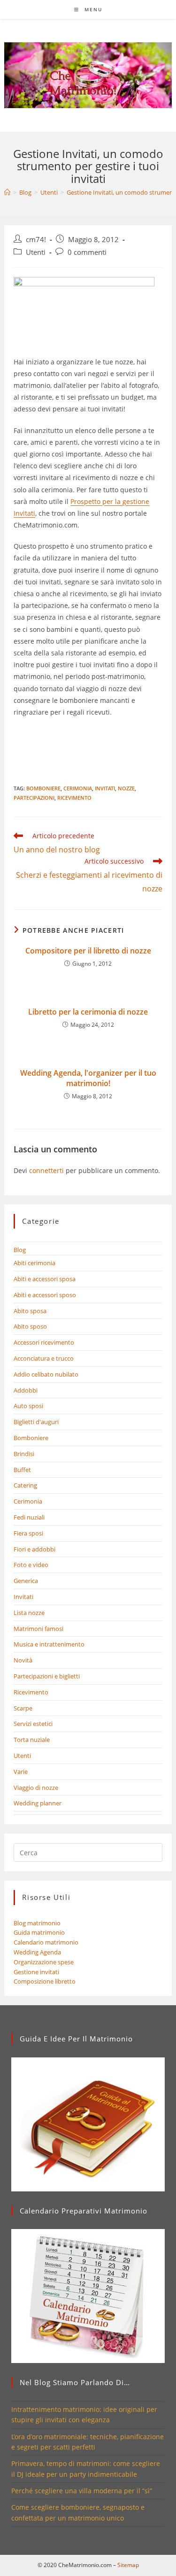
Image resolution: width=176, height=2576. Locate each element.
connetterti (46, 1170)
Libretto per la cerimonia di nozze (88, 1012)
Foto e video (31, 1565)
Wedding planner (38, 1803)
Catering (25, 1485)
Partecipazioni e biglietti (47, 1676)
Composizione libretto (45, 1981)
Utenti (36, 252)
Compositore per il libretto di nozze (88, 951)
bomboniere (43, 788)
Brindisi (24, 1454)
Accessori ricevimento (44, 1342)
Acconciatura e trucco (44, 1358)
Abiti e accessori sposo (45, 1295)
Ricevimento (31, 1692)
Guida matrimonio (39, 1932)
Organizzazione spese (44, 1962)
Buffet (22, 1470)
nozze (126, 788)
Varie (21, 1772)
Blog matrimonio (37, 1923)
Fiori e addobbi (34, 1549)
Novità (23, 1660)
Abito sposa (30, 1311)
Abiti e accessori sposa (45, 1279)
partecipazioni (34, 798)
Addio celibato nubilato (46, 1374)
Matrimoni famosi (38, 1629)
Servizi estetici (33, 1724)
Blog (20, 1250)
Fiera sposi (28, 1533)
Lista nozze (29, 1613)
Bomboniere (31, 1438)
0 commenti (87, 252)
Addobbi (26, 1390)
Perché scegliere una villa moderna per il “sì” (82, 2491)
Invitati (105, 788)
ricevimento (74, 798)
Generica (26, 1581)
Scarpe (23, 1708)
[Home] (7, 192)
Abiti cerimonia (34, 1263)
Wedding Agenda (37, 1952)
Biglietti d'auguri (36, 1422)
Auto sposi (28, 1406)
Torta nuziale (32, 1740)
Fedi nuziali (29, 1517)
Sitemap (128, 2565)
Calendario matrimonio (46, 1942)
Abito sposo (30, 1326)
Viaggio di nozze (36, 1788)
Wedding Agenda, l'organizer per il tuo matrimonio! (88, 1078)
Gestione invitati (36, 1972)
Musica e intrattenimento (49, 1644)
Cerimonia (78, 788)
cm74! (36, 240)
